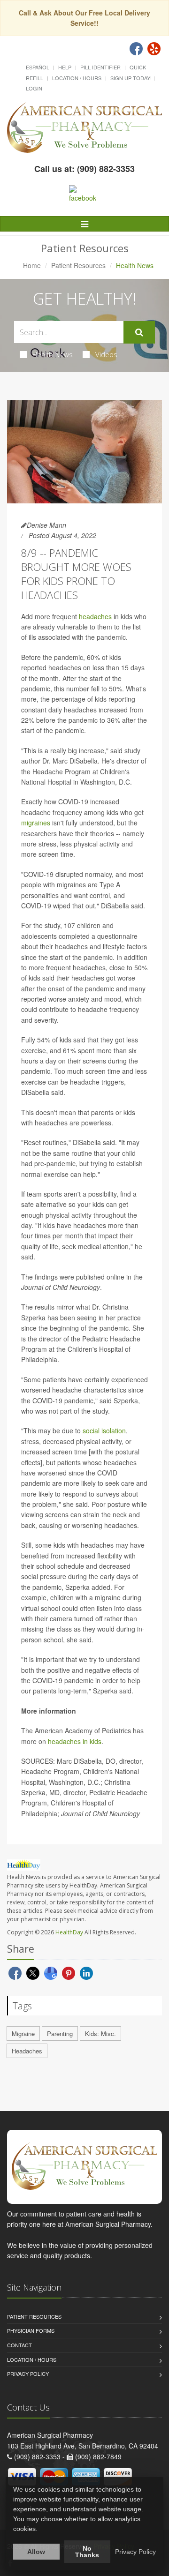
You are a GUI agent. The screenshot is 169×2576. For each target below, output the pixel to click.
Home (32, 265)
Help (65, 67)
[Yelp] (154, 49)
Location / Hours (77, 78)
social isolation (104, 1430)
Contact (19, 2345)
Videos (106, 354)
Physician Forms (31, 2330)
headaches (95, 616)
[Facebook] (136, 49)
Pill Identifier (100, 67)
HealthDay (69, 1932)
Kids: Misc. (100, 2033)
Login (34, 88)
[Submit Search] (139, 332)
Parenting (60, 2033)
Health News (53, 354)
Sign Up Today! (131, 78)
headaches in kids (75, 1741)
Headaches (27, 2051)
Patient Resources (78, 265)
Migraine (23, 2033)
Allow (36, 2552)
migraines (36, 823)
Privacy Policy (28, 2374)
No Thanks (87, 2552)
